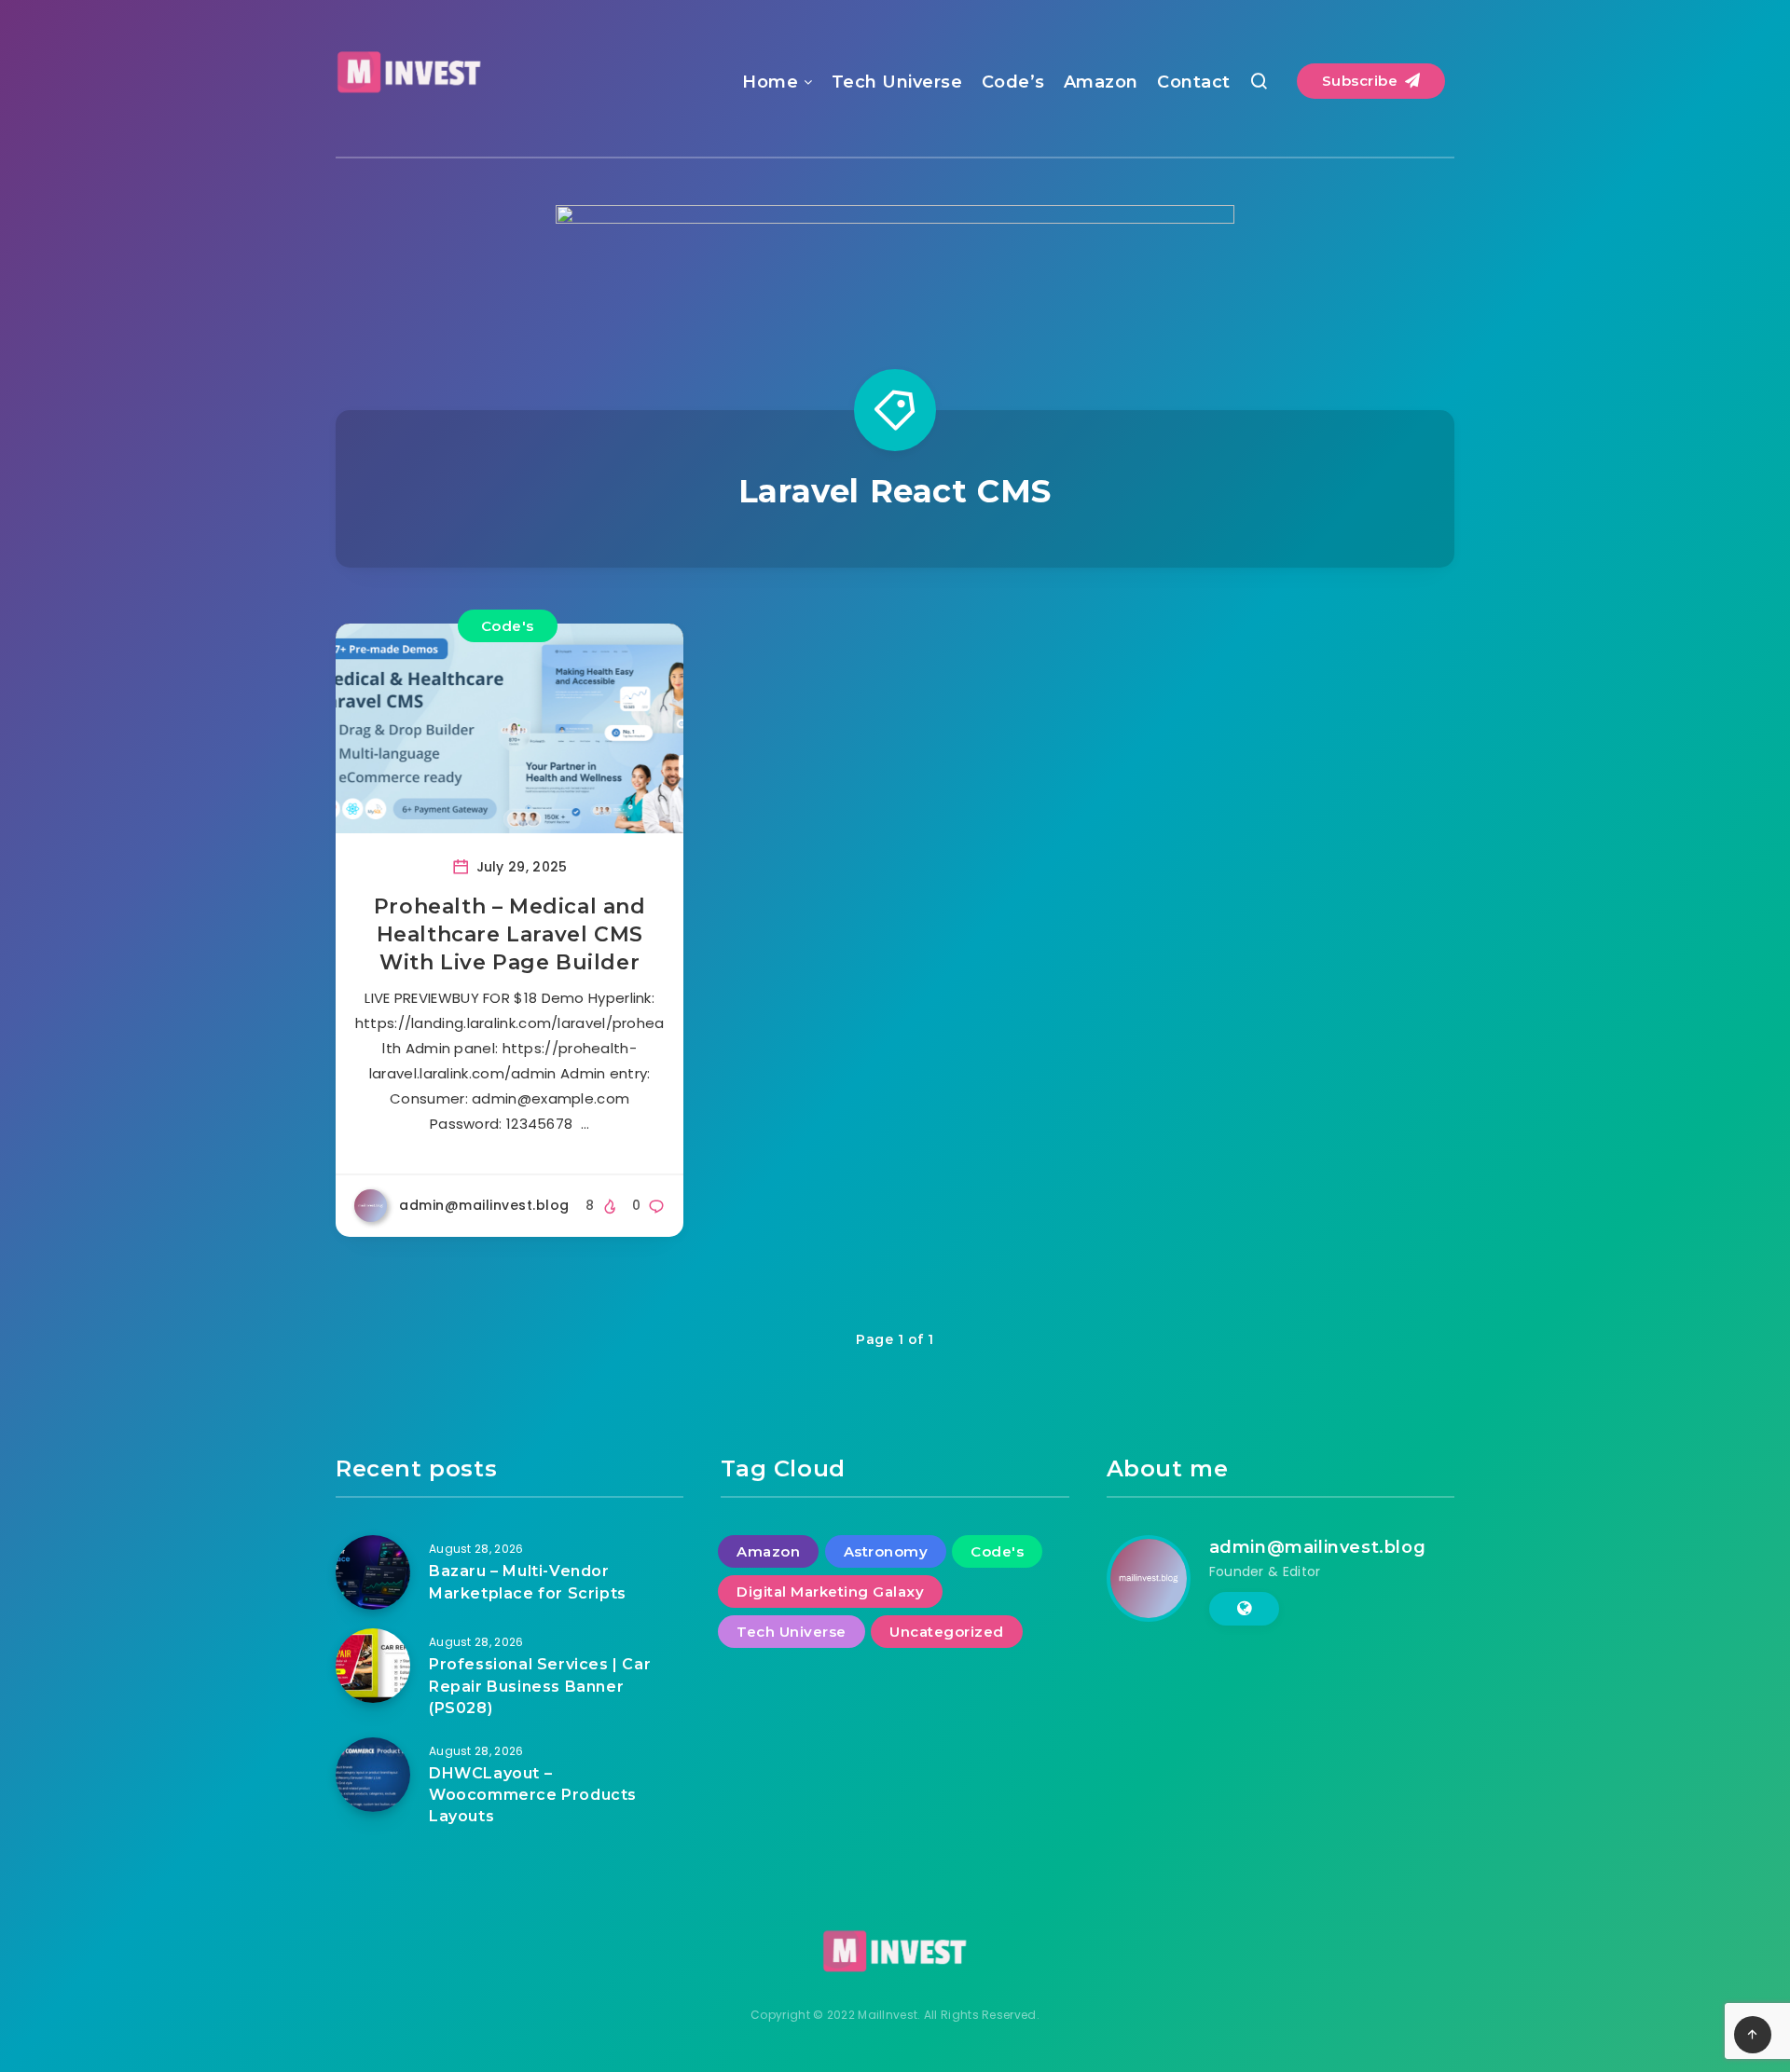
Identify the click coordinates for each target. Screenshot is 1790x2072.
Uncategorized (947, 1632)
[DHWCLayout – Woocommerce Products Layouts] (373, 1775)
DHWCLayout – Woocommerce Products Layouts (533, 1795)
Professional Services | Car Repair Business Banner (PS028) (540, 1686)
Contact (1194, 82)
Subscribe (1362, 81)
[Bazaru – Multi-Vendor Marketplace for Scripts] (373, 1572)
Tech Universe (897, 82)
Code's (508, 626)
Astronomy (886, 1551)
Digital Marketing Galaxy (830, 1592)
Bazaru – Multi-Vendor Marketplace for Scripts (528, 1582)
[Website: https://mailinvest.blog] (1244, 1609)
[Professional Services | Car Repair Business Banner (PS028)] (373, 1666)
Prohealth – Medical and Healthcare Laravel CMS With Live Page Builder (510, 934)
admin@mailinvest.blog (1318, 1547)
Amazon (1101, 82)
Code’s (1013, 82)
